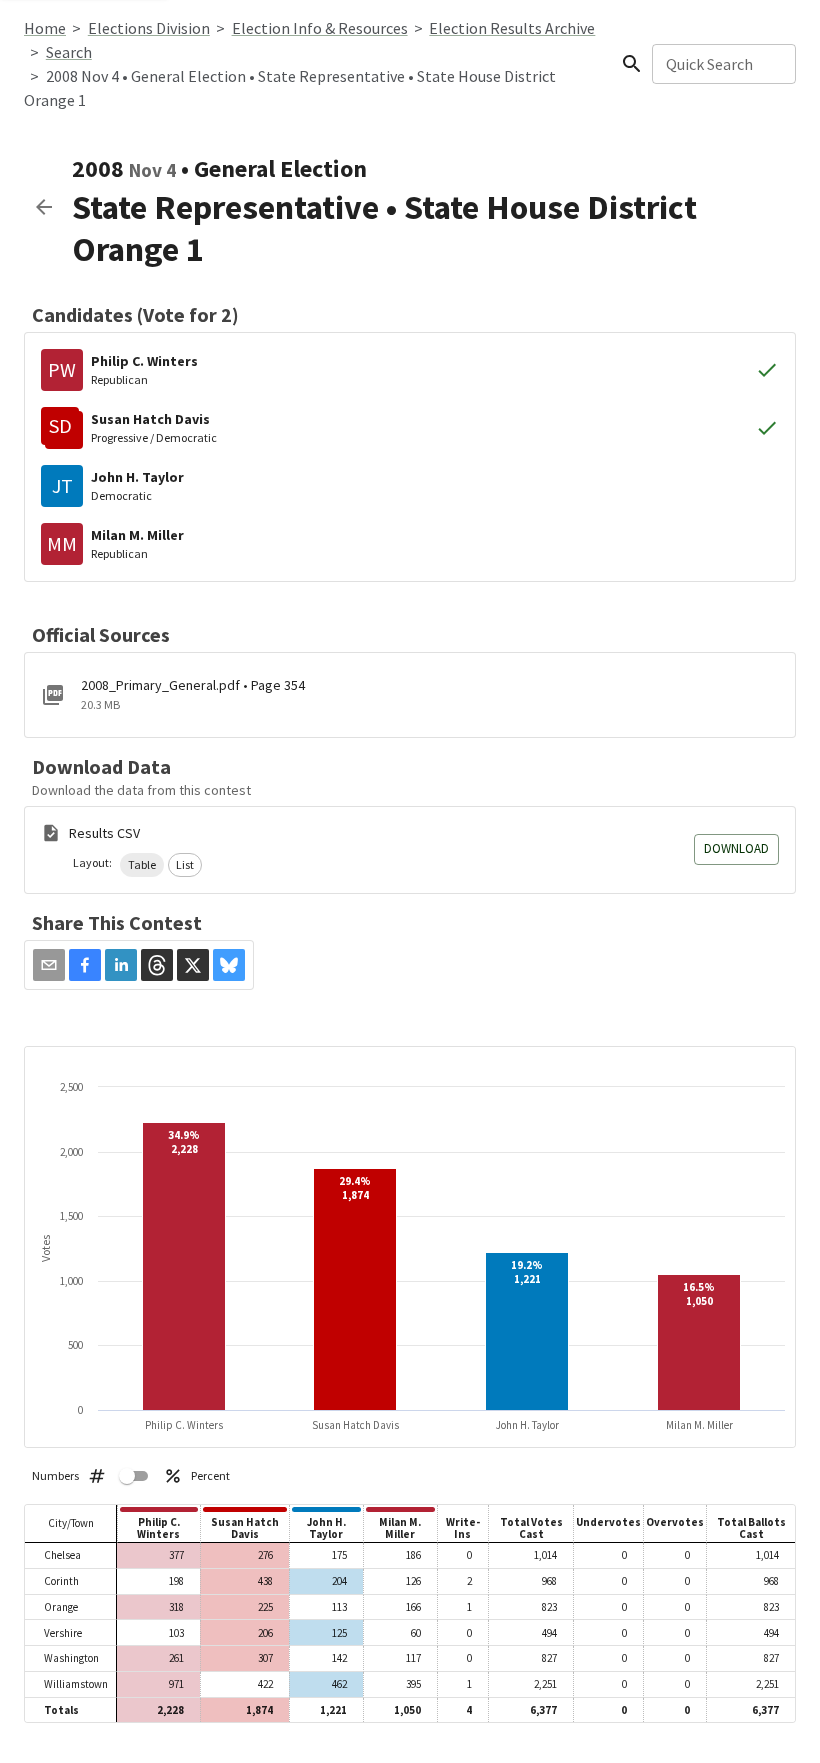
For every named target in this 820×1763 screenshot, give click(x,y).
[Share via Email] (49, 965)
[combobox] (722, 64)
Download (736, 848)
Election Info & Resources (320, 28)
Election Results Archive (512, 28)
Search (69, 52)
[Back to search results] (44, 207)
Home (45, 28)
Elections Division (149, 28)
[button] (142, 865)
